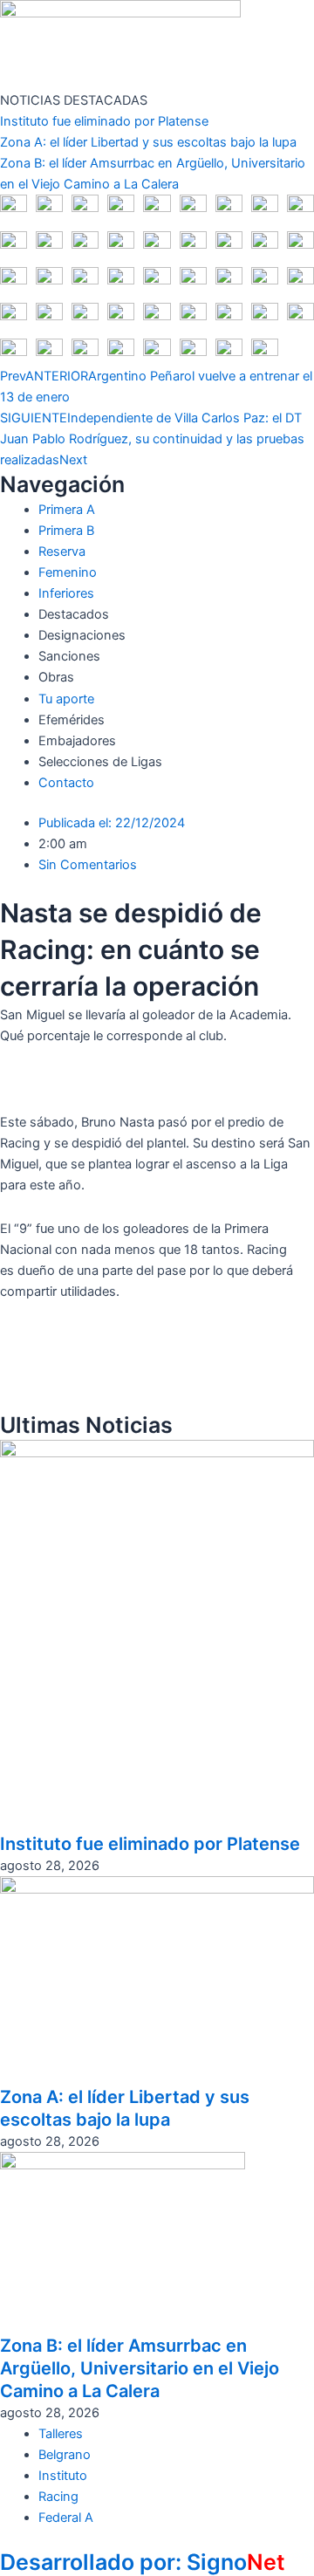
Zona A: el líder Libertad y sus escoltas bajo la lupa (148, 142)
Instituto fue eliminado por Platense (104, 121)
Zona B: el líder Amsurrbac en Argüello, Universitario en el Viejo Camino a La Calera (140, 2368)
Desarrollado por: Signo (143, 2562)
